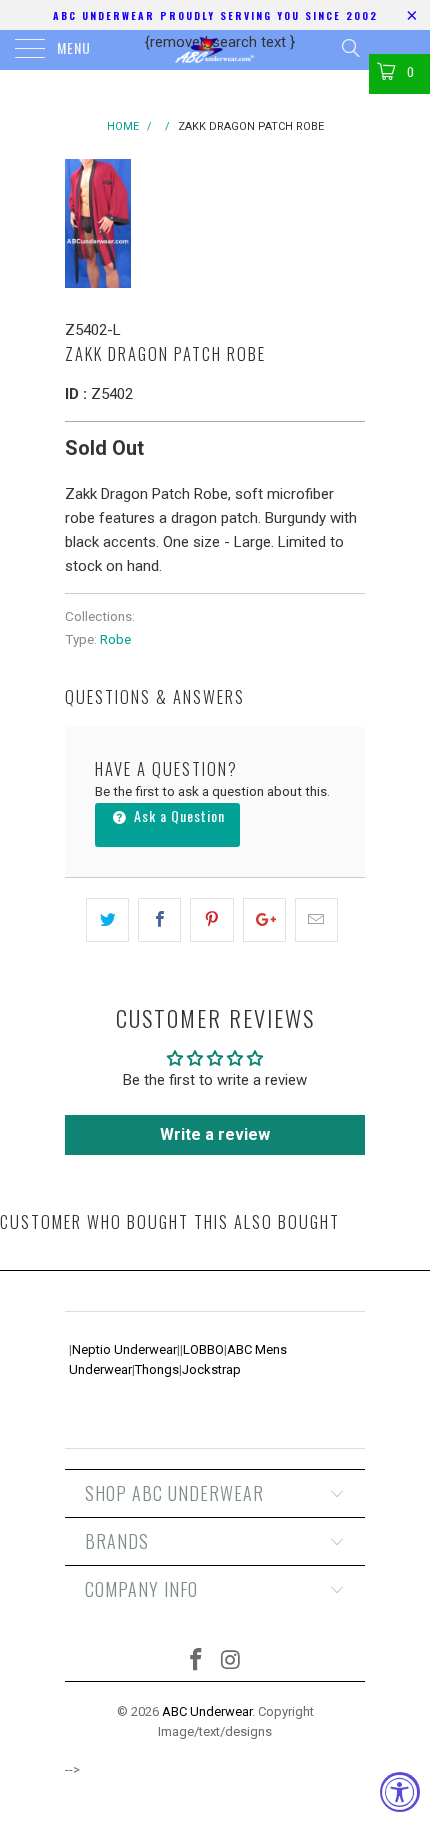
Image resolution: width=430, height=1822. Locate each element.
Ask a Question (177, 815)
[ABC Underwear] (215, 50)
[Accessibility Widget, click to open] (400, 1792)
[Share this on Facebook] (159, 920)
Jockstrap (211, 1369)
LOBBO (203, 1349)
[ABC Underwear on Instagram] (232, 1661)
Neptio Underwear (124, 1349)
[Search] (349, 48)
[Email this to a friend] (316, 920)
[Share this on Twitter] (107, 920)
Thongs (157, 1369)
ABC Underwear (207, 1711)
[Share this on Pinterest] (211, 920)
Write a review (215, 1134)
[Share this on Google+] (264, 920)
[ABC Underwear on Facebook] (197, 1661)
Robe (115, 639)
